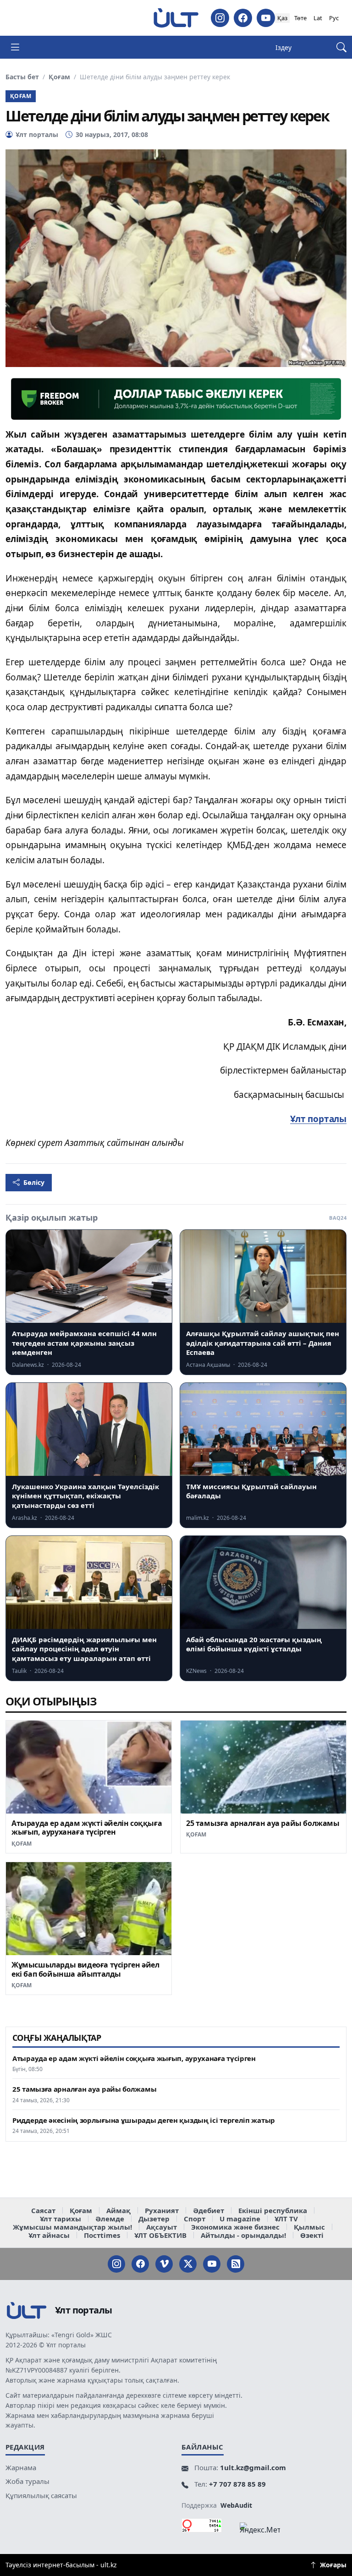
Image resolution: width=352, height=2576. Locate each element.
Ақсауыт (162, 2227)
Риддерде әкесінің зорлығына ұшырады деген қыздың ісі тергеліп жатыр (144, 2120)
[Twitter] (188, 2264)
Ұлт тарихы (60, 2219)
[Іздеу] (341, 47)
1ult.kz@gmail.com (253, 2467)
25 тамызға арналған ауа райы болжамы (263, 1823)
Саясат (43, 2210)
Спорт (195, 2219)
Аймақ (118, 2210)
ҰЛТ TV (286, 2219)
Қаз (282, 18)
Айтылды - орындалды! (243, 2235)
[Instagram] (220, 18)
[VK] (164, 2264)
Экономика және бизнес (235, 2227)
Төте (300, 18)
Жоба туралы (27, 2481)
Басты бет (22, 77)
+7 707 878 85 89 (237, 2484)
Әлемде (110, 2219)
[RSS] (236, 2264)
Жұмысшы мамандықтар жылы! (72, 2227)
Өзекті (312, 2235)
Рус (334, 18)
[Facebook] (243, 18)
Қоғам (59, 77)
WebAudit (236, 2505)
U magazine (240, 2219)
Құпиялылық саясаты (41, 2495)
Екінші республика (273, 2210)
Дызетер (154, 2219)
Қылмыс (309, 2227)
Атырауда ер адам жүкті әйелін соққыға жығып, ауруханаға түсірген (87, 1828)
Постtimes (102, 2235)
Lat (318, 18)
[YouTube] (266, 18)
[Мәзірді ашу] (15, 47)
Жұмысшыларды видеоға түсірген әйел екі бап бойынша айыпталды (85, 1969)
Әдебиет (209, 2210)
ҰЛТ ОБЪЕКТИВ (160, 2235)
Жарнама (21, 2467)
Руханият (162, 2210)
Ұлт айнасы (49, 2235)
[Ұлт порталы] (176, 18)
